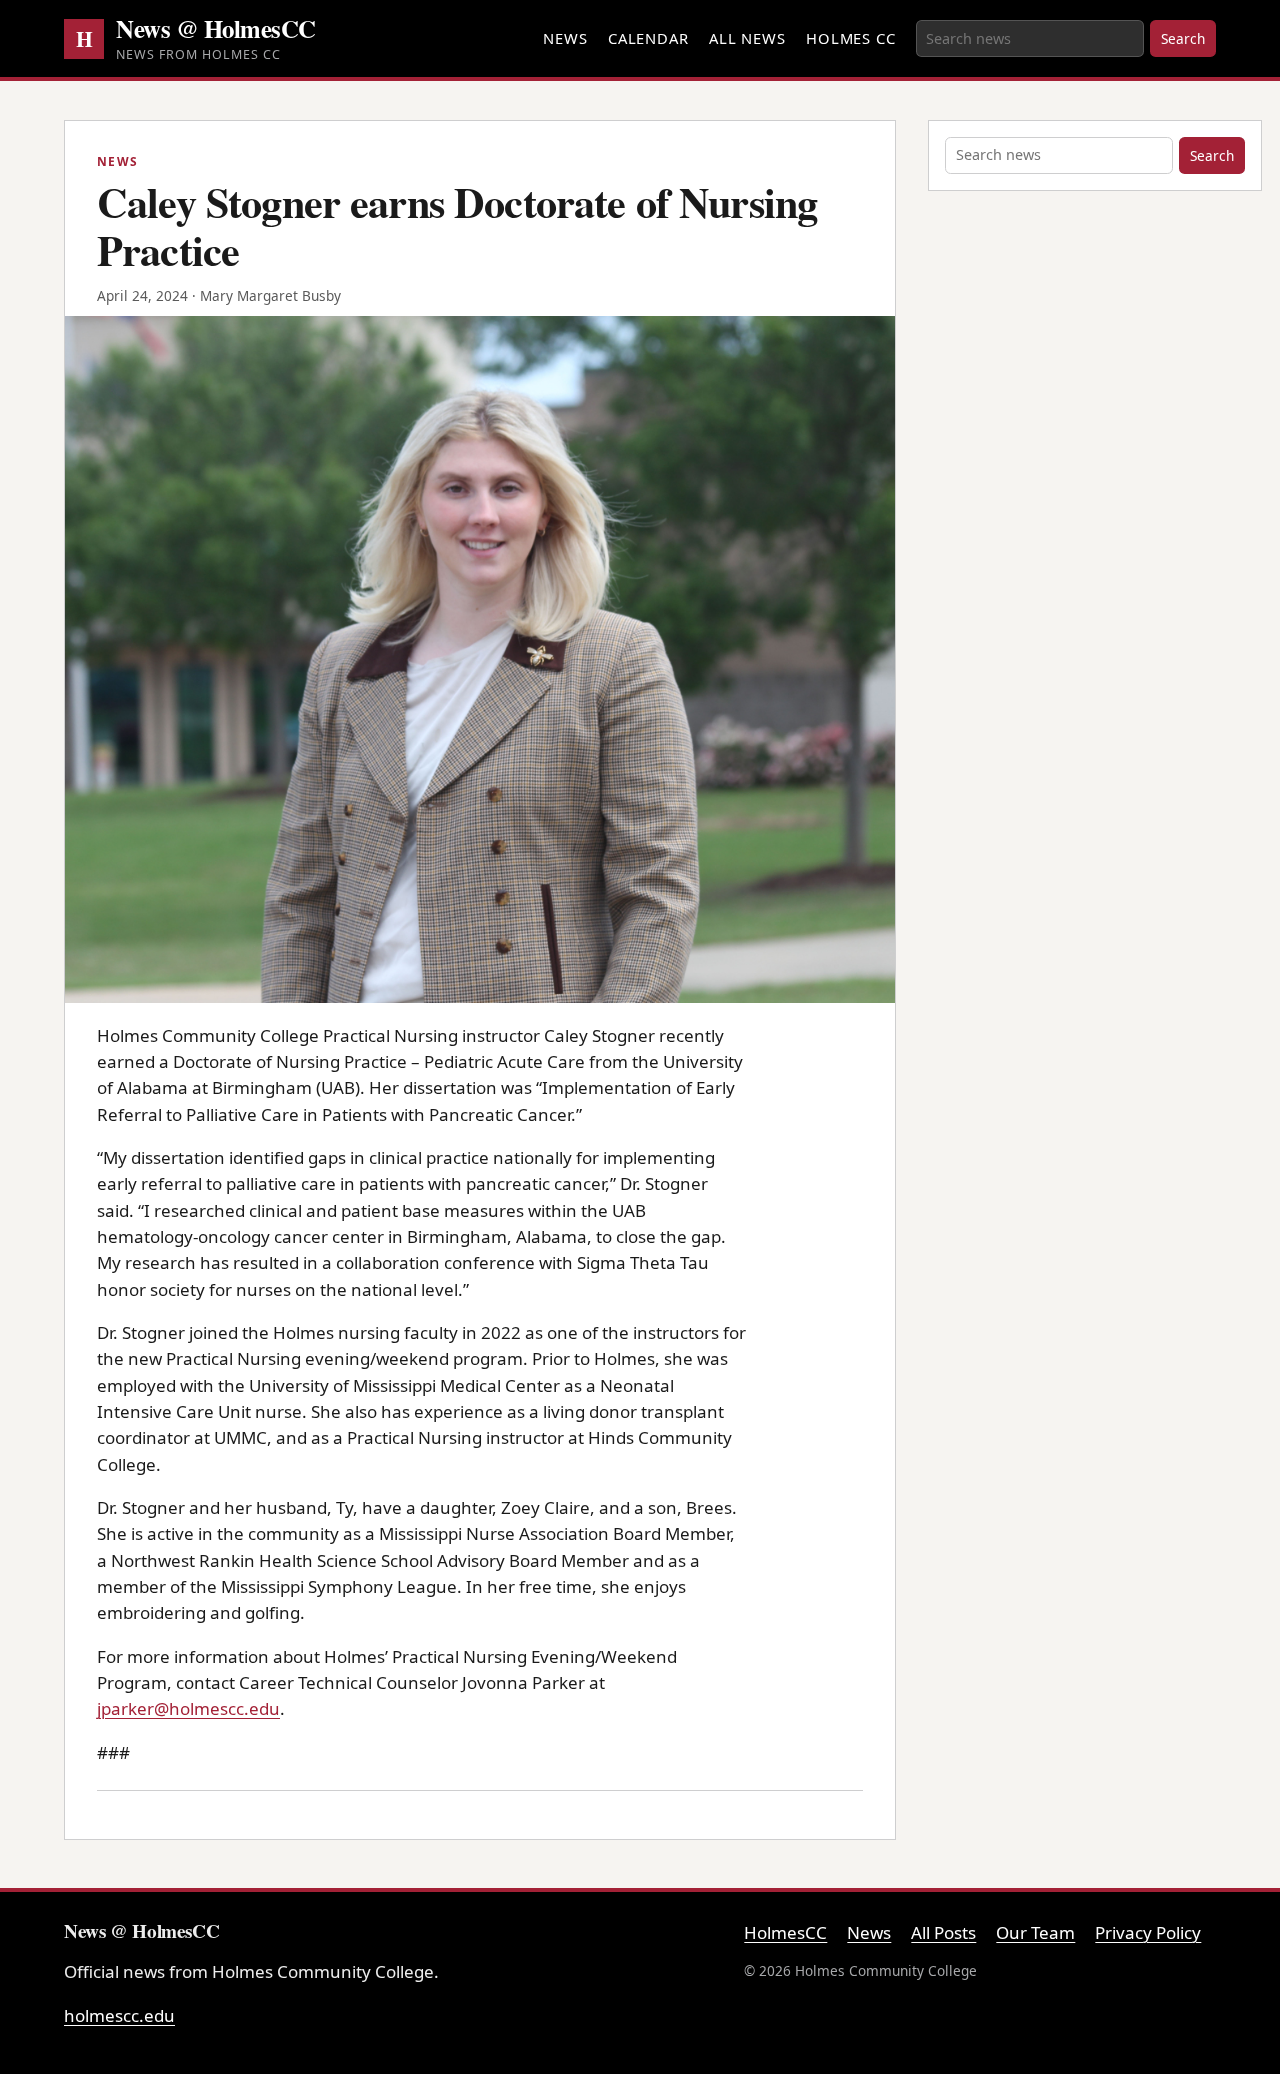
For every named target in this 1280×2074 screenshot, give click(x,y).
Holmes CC (851, 38)
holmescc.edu (119, 2015)
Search (1183, 38)
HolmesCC (785, 1932)
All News (747, 38)
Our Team (1035, 1932)
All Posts (943, 1932)
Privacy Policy (1148, 1932)
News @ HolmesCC (216, 28)
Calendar (648, 38)
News (565, 38)
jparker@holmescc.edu (188, 1708)
